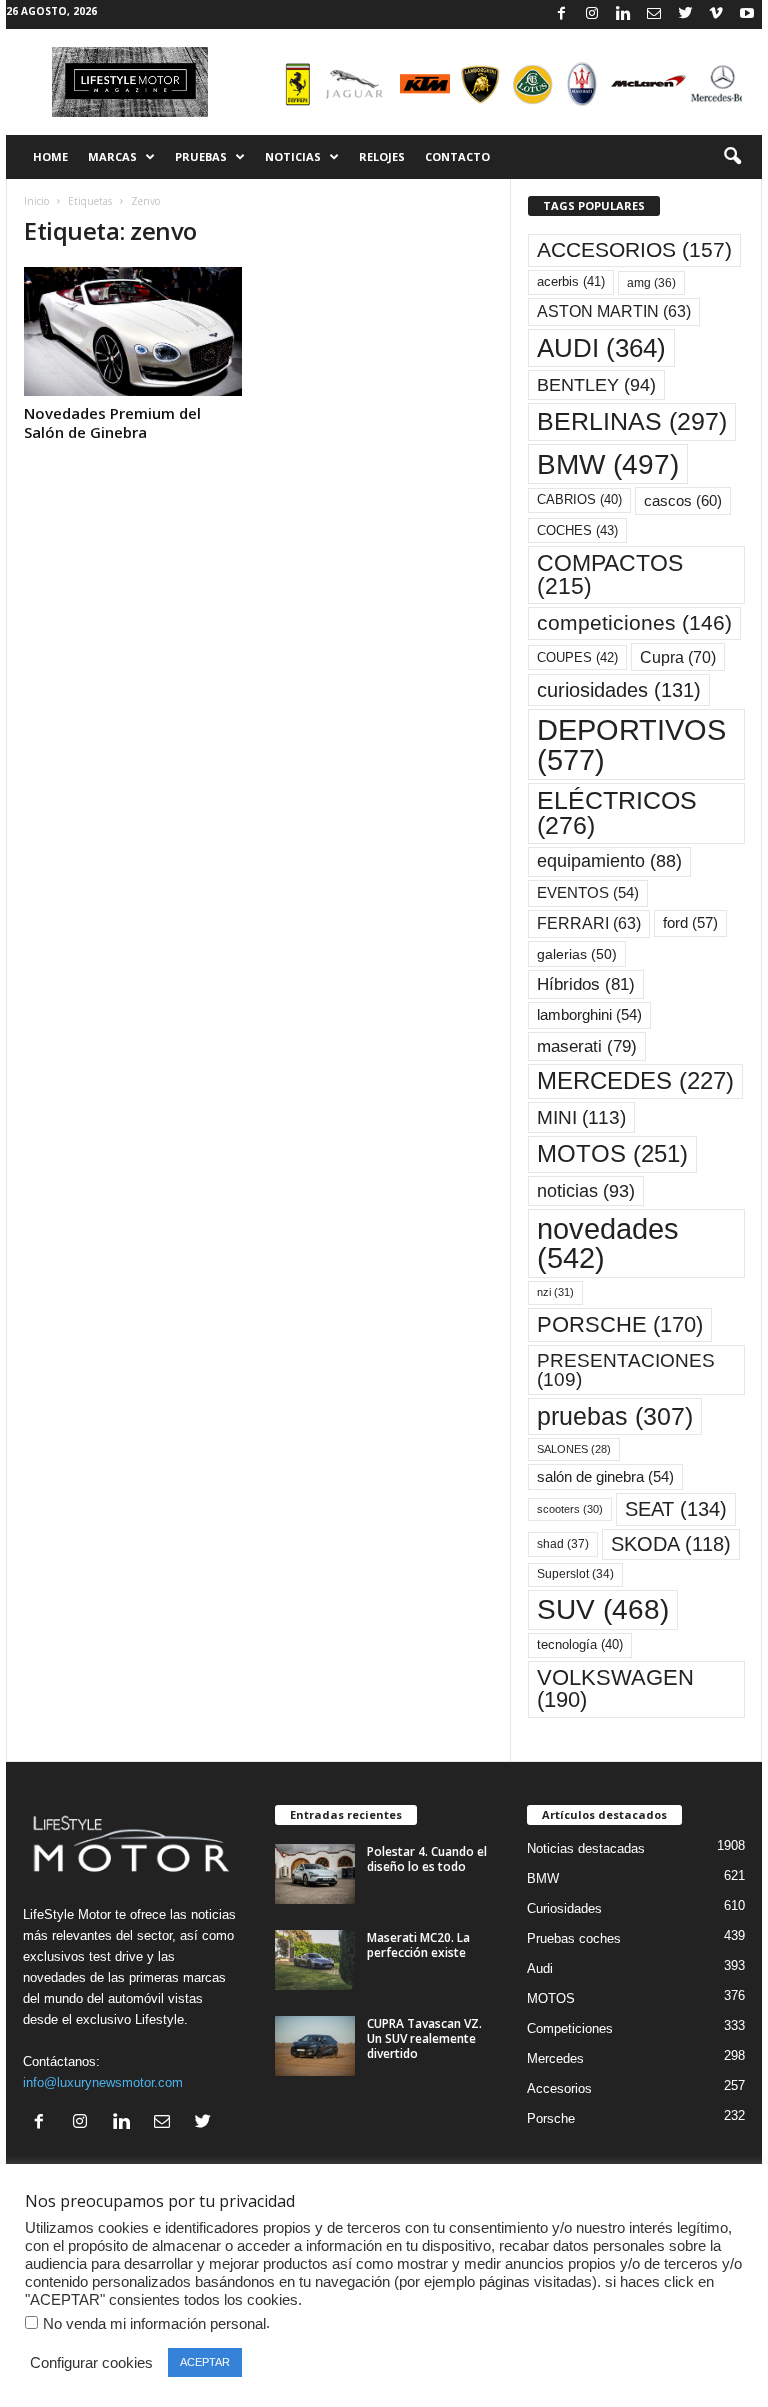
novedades (608, 1243)
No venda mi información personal (154, 2324)
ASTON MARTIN (614, 311)
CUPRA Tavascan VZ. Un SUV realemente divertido (424, 2038)
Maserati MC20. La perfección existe (418, 1945)
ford (690, 922)
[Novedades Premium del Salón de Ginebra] (133, 331)
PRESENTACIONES (626, 1370)
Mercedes (555, 2058)
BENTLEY (596, 385)
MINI (581, 1117)
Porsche (551, 2118)
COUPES (577, 657)
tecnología (580, 1644)
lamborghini (589, 1015)
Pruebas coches (574, 1938)
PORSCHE (620, 1324)
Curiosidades (564, 1908)
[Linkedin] (623, 14)
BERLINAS (632, 421)
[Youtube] (747, 14)
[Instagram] (592, 14)
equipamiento (609, 861)
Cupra (678, 657)
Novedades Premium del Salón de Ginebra (112, 422)
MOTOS (612, 1153)
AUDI (601, 348)
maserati (587, 1046)
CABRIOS (579, 499)
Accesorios (559, 2088)
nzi (555, 1292)
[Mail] (654, 14)
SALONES (574, 1449)
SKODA (671, 1544)
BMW (608, 464)
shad (563, 1544)
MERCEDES (635, 1081)
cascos (683, 500)
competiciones (634, 622)
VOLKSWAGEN (615, 1688)
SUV (603, 1609)
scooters (570, 1509)
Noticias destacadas (586, 1848)
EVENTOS (588, 893)
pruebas (615, 1416)
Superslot (575, 1574)
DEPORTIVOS (631, 744)
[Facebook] (561, 14)
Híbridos (586, 984)
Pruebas (201, 156)
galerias (577, 954)
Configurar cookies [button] (91, 2363)
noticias (586, 1191)
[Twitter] (685, 14)
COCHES (577, 530)
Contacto (457, 156)
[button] (732, 157)
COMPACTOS (610, 574)
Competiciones (570, 2028)
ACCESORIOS (634, 250)
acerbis (571, 281)
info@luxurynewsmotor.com (103, 2082)
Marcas (112, 156)
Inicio (36, 201)
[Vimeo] (716, 14)
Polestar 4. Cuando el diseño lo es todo (427, 1859)
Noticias (293, 156)
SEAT (676, 1509)
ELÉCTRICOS (617, 813)
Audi (540, 1968)
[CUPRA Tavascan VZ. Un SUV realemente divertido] (315, 2046)
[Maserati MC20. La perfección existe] (315, 1960)
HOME (50, 156)
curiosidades (619, 690)
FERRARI (589, 923)
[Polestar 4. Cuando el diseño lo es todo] (315, 1874)
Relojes (382, 156)
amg (651, 283)
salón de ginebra (605, 1477)
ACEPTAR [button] (205, 2362)
